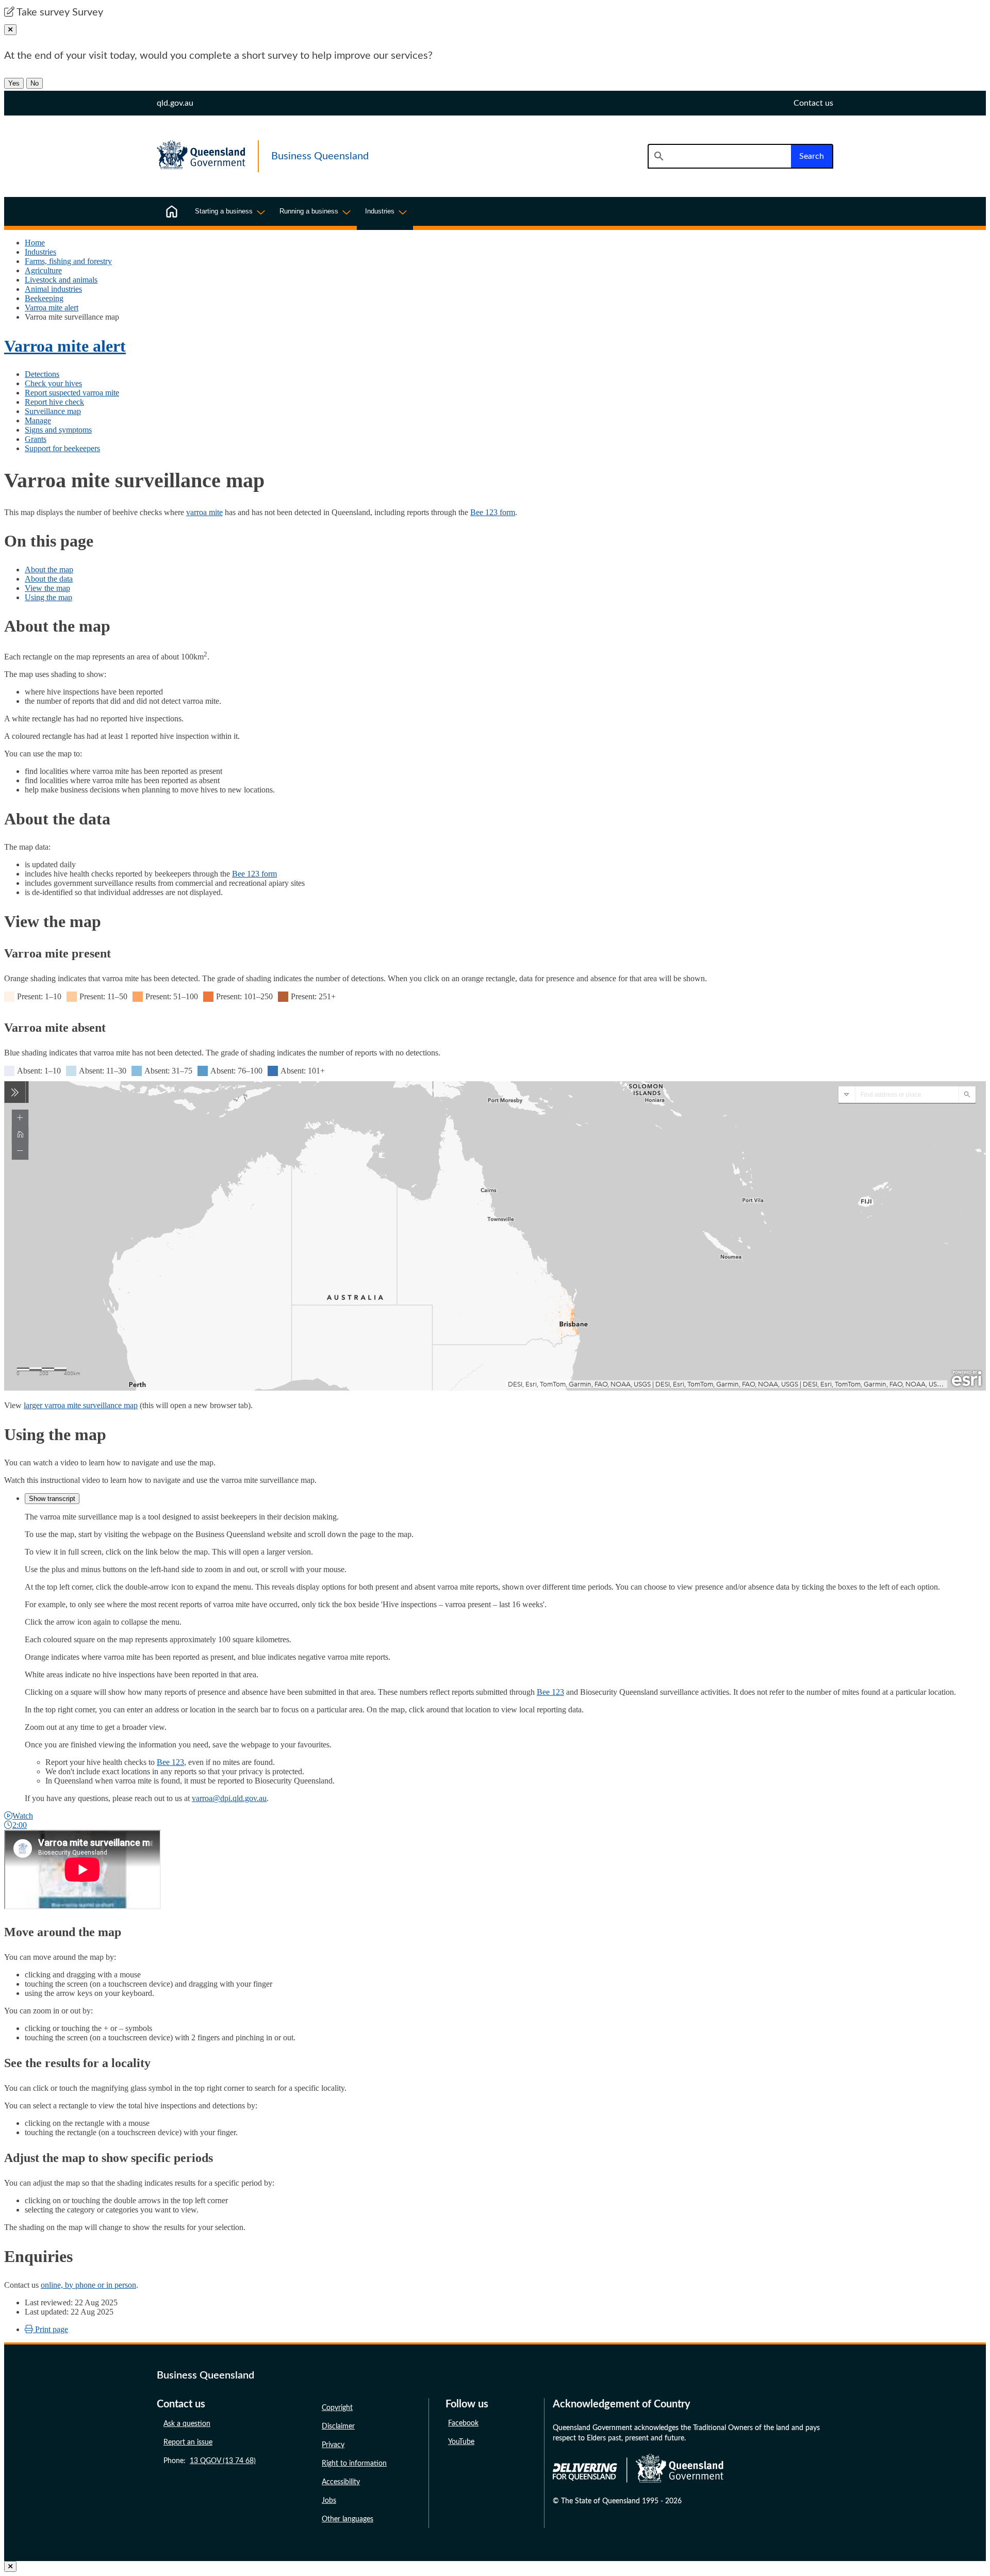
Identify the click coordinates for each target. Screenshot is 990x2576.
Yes (14, 83)
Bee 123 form (493, 512)
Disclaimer (338, 2426)
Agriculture (43, 270)
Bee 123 (550, 1692)
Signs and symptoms (58, 430)
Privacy (333, 2445)
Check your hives (53, 383)
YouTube (461, 2442)
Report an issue (188, 2442)
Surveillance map (53, 411)
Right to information (354, 2464)
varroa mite (204, 512)
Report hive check (54, 402)
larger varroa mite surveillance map (81, 1405)
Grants (36, 439)
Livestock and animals (61, 280)
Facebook (463, 2423)
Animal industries (53, 289)
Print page (51, 2329)
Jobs (329, 2501)
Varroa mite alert (52, 308)
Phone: (210, 2461)
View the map (47, 588)
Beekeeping (44, 298)
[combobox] (719, 156)
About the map (49, 569)
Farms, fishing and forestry (68, 261)
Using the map (48, 597)
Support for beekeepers (62, 448)
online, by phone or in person (88, 2285)
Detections (42, 374)
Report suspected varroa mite (72, 393)
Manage (38, 420)
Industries (40, 252)
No (35, 83)
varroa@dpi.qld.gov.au (229, 1798)
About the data (49, 579)
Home (35, 243)
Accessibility (341, 2482)
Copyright (337, 2408)
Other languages (348, 2519)
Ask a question (187, 2424)
